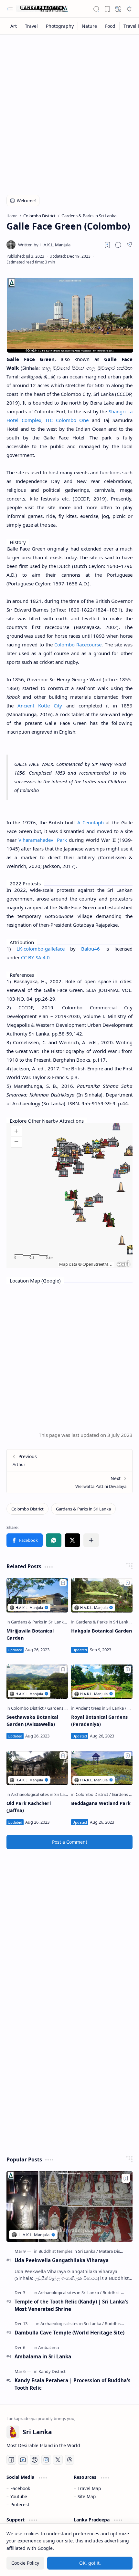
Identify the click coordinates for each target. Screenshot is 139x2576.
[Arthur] (69, 1460)
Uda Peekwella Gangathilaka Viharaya (62, 2260)
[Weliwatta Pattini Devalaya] (69, 1482)
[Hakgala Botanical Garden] (102, 1595)
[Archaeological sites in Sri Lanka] (43, 1794)
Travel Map (89, 2488)
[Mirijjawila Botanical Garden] (37, 1595)
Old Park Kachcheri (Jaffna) (29, 1807)
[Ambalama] (48, 2347)
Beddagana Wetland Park (101, 1803)
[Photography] (60, 26)
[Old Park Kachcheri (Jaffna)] (37, 1768)
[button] (10, 9)
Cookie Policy (25, 2563)
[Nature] (90, 26)
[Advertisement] (69, 110)
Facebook (20, 2488)
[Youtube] (23, 2460)
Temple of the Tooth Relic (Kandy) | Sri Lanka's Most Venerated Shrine (72, 2305)
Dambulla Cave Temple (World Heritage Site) (69, 2333)
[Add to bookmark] (63, 1583)
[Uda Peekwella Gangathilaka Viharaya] (69, 2206)
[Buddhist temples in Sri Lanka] (68, 2251)
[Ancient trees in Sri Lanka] (101, 1708)
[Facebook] (11, 2460)
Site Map (87, 2496)
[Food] (110, 26)
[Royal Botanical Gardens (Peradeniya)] (102, 1682)
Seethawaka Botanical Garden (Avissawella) (32, 1721)
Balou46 (91, 949)
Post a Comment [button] (70, 1842)
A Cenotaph (91, 822)
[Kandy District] (52, 2371)
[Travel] (32, 26)
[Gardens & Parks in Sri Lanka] (83, 1509)
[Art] (14, 26)
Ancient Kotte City (40, 706)
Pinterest (20, 2504)
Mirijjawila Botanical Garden (30, 1634)
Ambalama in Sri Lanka (43, 2356)
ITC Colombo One (67, 420)
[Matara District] (113, 2251)
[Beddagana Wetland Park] (102, 1768)
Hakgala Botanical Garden (102, 1631)
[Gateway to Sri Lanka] (42, 9)
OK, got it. (90, 2563)
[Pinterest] (35, 2460)
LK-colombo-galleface (41, 949)
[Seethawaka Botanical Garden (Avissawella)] (37, 1682)
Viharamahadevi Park (43, 840)
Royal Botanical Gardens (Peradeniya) (99, 1721)
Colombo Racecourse (78, 644)
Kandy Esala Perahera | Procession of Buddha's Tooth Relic (73, 2384)
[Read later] (107, 245)
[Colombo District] (27, 1509)
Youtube (19, 2496)
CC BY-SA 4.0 (35, 957)
